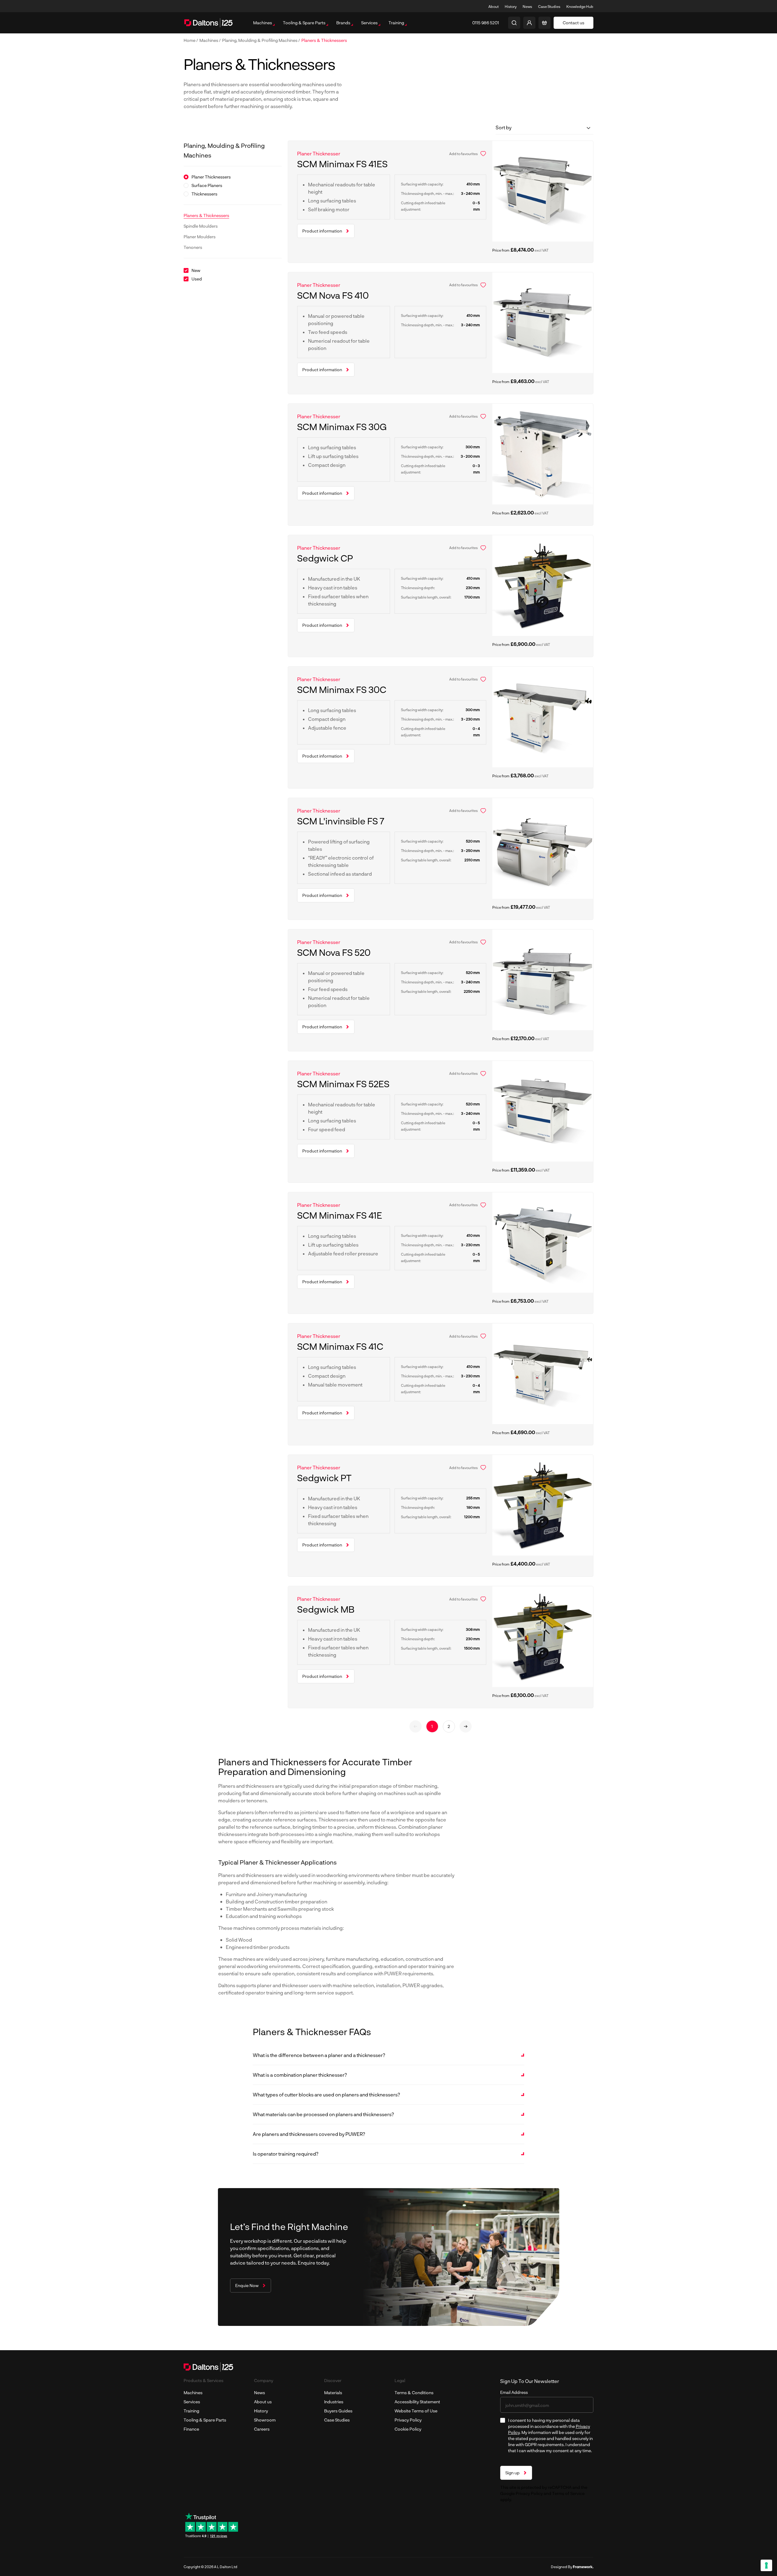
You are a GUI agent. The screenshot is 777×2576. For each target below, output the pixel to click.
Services (192, 2402)
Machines (209, 40)
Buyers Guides (338, 2411)
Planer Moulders (200, 237)
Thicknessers (204, 194)
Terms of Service (568, 2493)
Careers (262, 2429)
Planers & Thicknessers (324, 40)
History (511, 6)
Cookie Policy (408, 2429)
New (196, 270)
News (527, 6)
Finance (191, 2429)
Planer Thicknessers (211, 177)
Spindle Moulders (201, 226)
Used (197, 279)
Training (191, 2411)
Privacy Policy (408, 2420)
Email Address (514, 2392)
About (494, 6)
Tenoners (193, 247)
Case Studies (549, 6)
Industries (334, 2402)
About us (263, 2402)
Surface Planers (207, 185)
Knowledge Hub (580, 6)
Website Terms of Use (416, 2411)
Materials (333, 2393)
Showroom (265, 2420)
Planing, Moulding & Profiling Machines (260, 40)
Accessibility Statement (417, 2402)
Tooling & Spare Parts (205, 2420)
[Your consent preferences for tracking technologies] (766, 2565)
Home (190, 40)
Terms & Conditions (414, 2393)
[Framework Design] (583, 2567)
